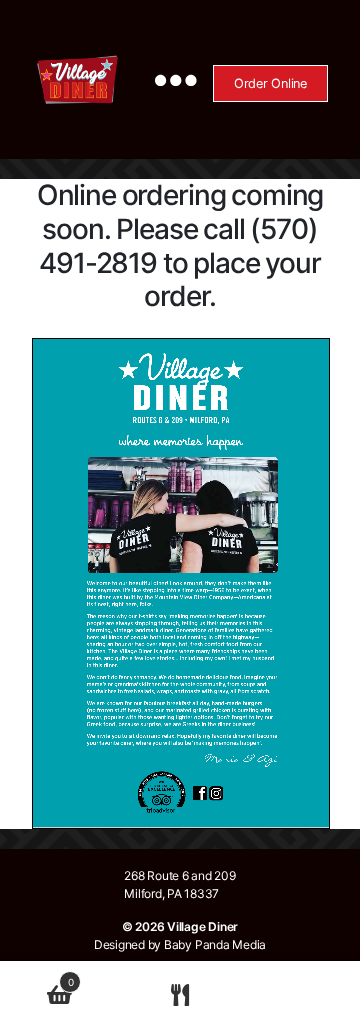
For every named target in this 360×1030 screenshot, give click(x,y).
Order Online (270, 83)
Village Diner (202, 926)
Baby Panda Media (215, 944)
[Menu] (167, 79)
